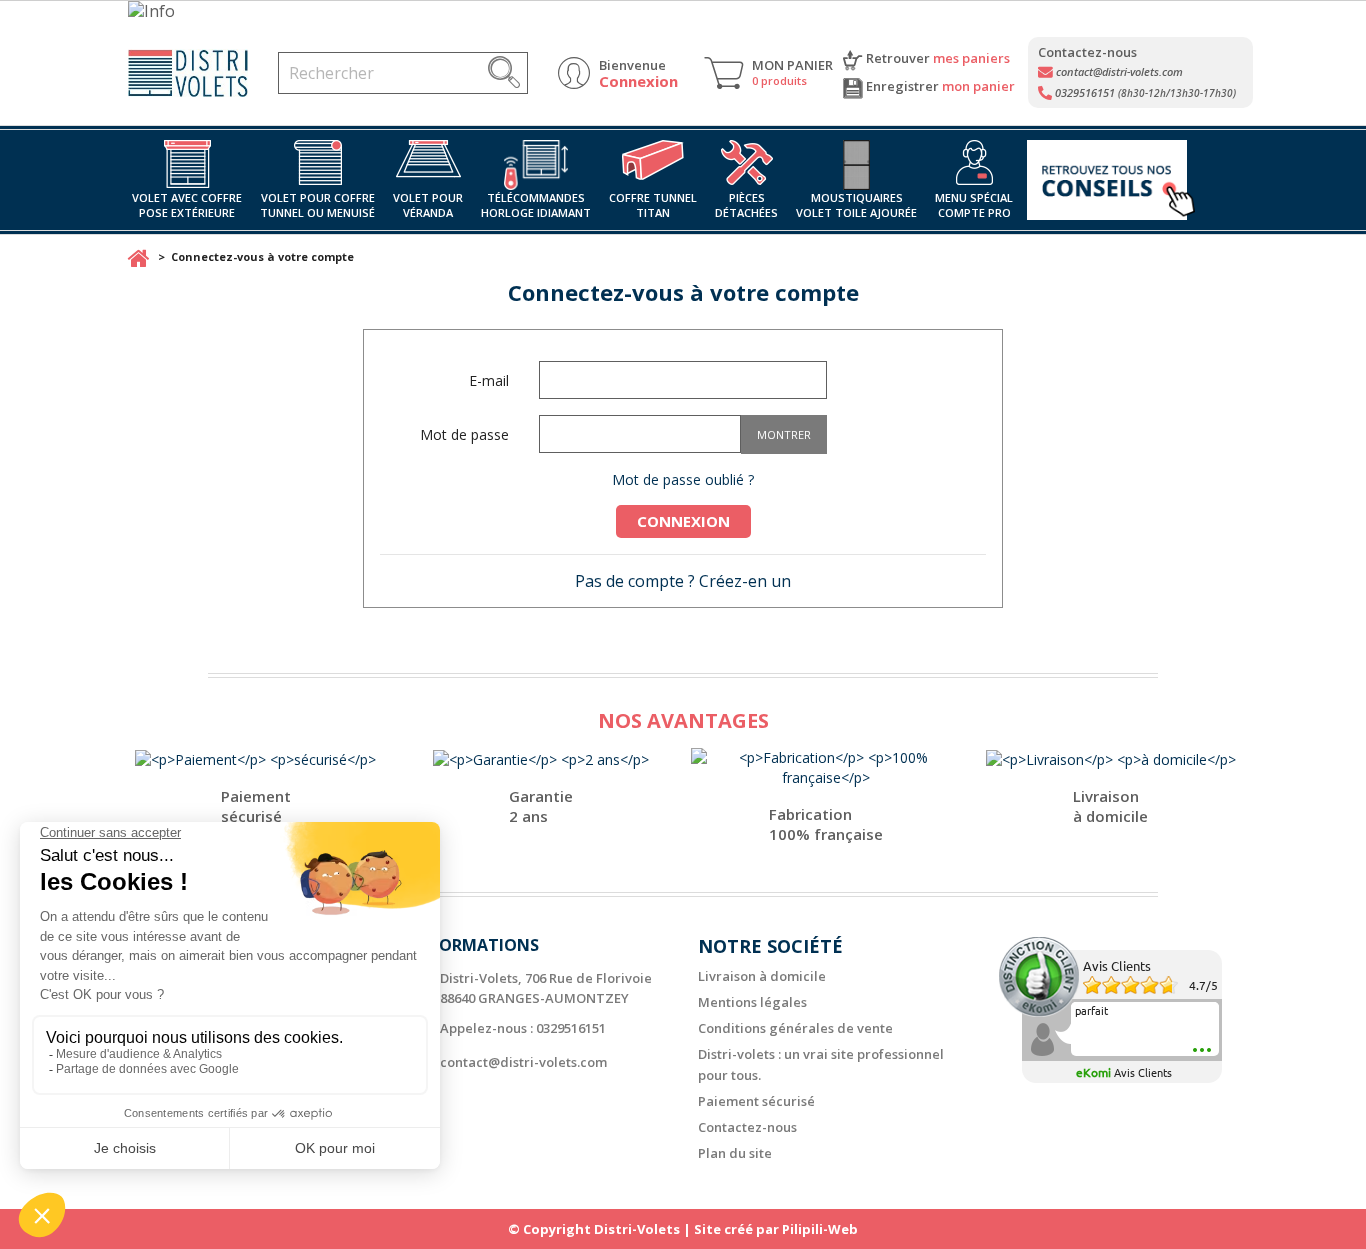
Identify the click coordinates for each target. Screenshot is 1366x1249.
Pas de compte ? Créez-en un (683, 581)
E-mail (489, 380)
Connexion (683, 521)
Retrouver (936, 58)
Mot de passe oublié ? (683, 479)
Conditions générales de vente (795, 1028)
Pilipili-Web (820, 1229)
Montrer (784, 434)
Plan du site (735, 1153)
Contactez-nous (747, 1127)
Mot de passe (464, 434)
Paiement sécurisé (756, 1101)
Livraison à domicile (762, 976)
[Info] (683, 11)
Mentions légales (752, 1002)
